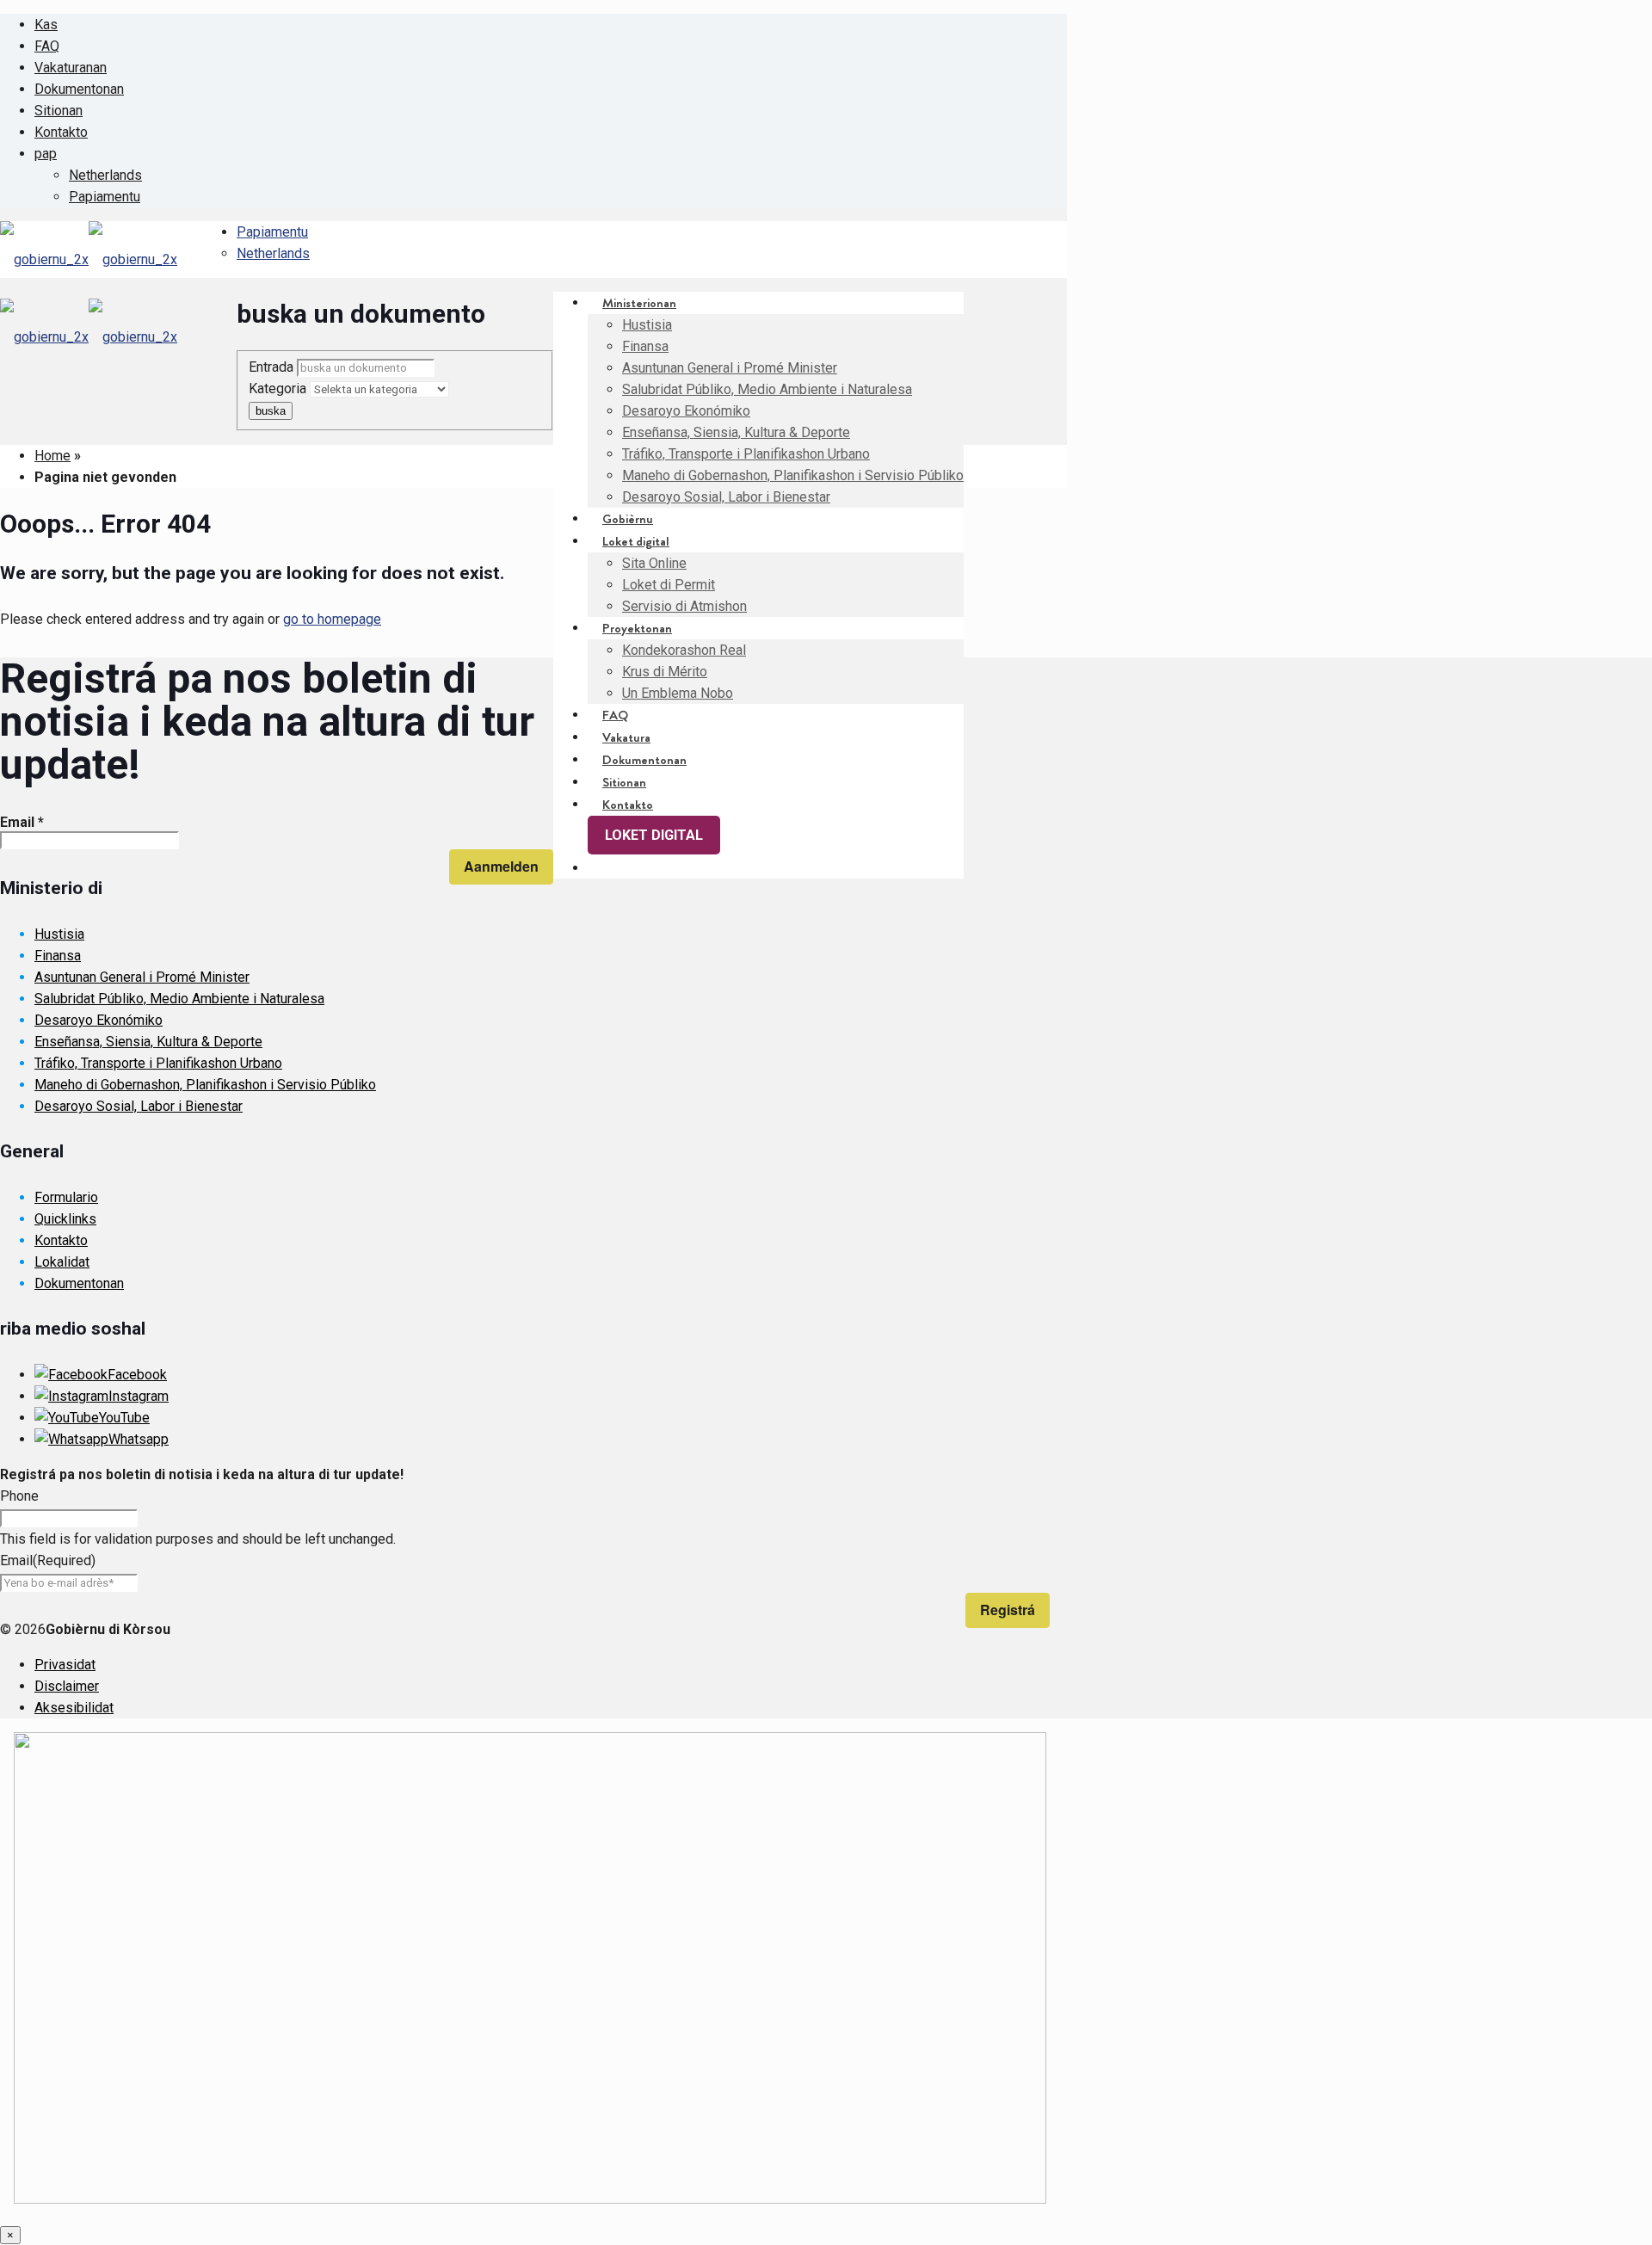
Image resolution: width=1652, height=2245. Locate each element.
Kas (46, 25)
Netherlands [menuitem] (105, 175)
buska (271, 411)
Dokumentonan (79, 89)
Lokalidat (62, 1262)
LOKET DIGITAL (654, 835)
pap (46, 154)
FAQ (47, 46)
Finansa (58, 956)
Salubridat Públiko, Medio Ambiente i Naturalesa (179, 999)
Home (52, 456)
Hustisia (59, 934)
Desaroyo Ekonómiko (99, 1020)
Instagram (139, 1396)
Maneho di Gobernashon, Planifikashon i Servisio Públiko (205, 1085)
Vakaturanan (71, 68)
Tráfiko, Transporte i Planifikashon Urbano (158, 1063)
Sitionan (59, 111)
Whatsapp (139, 1439)
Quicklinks (65, 1219)
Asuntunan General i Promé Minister (142, 977)
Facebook (137, 1375)
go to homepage (332, 619)
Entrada (273, 367)
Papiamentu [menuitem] (105, 197)
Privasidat (65, 1665)
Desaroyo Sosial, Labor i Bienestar (139, 1106)
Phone (19, 1496)
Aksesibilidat (74, 1708)
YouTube (124, 1418)
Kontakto (61, 132)
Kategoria (279, 389)
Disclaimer (67, 1686)
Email (22, 822)
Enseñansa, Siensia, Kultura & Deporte (148, 1042)
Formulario (66, 1197)
